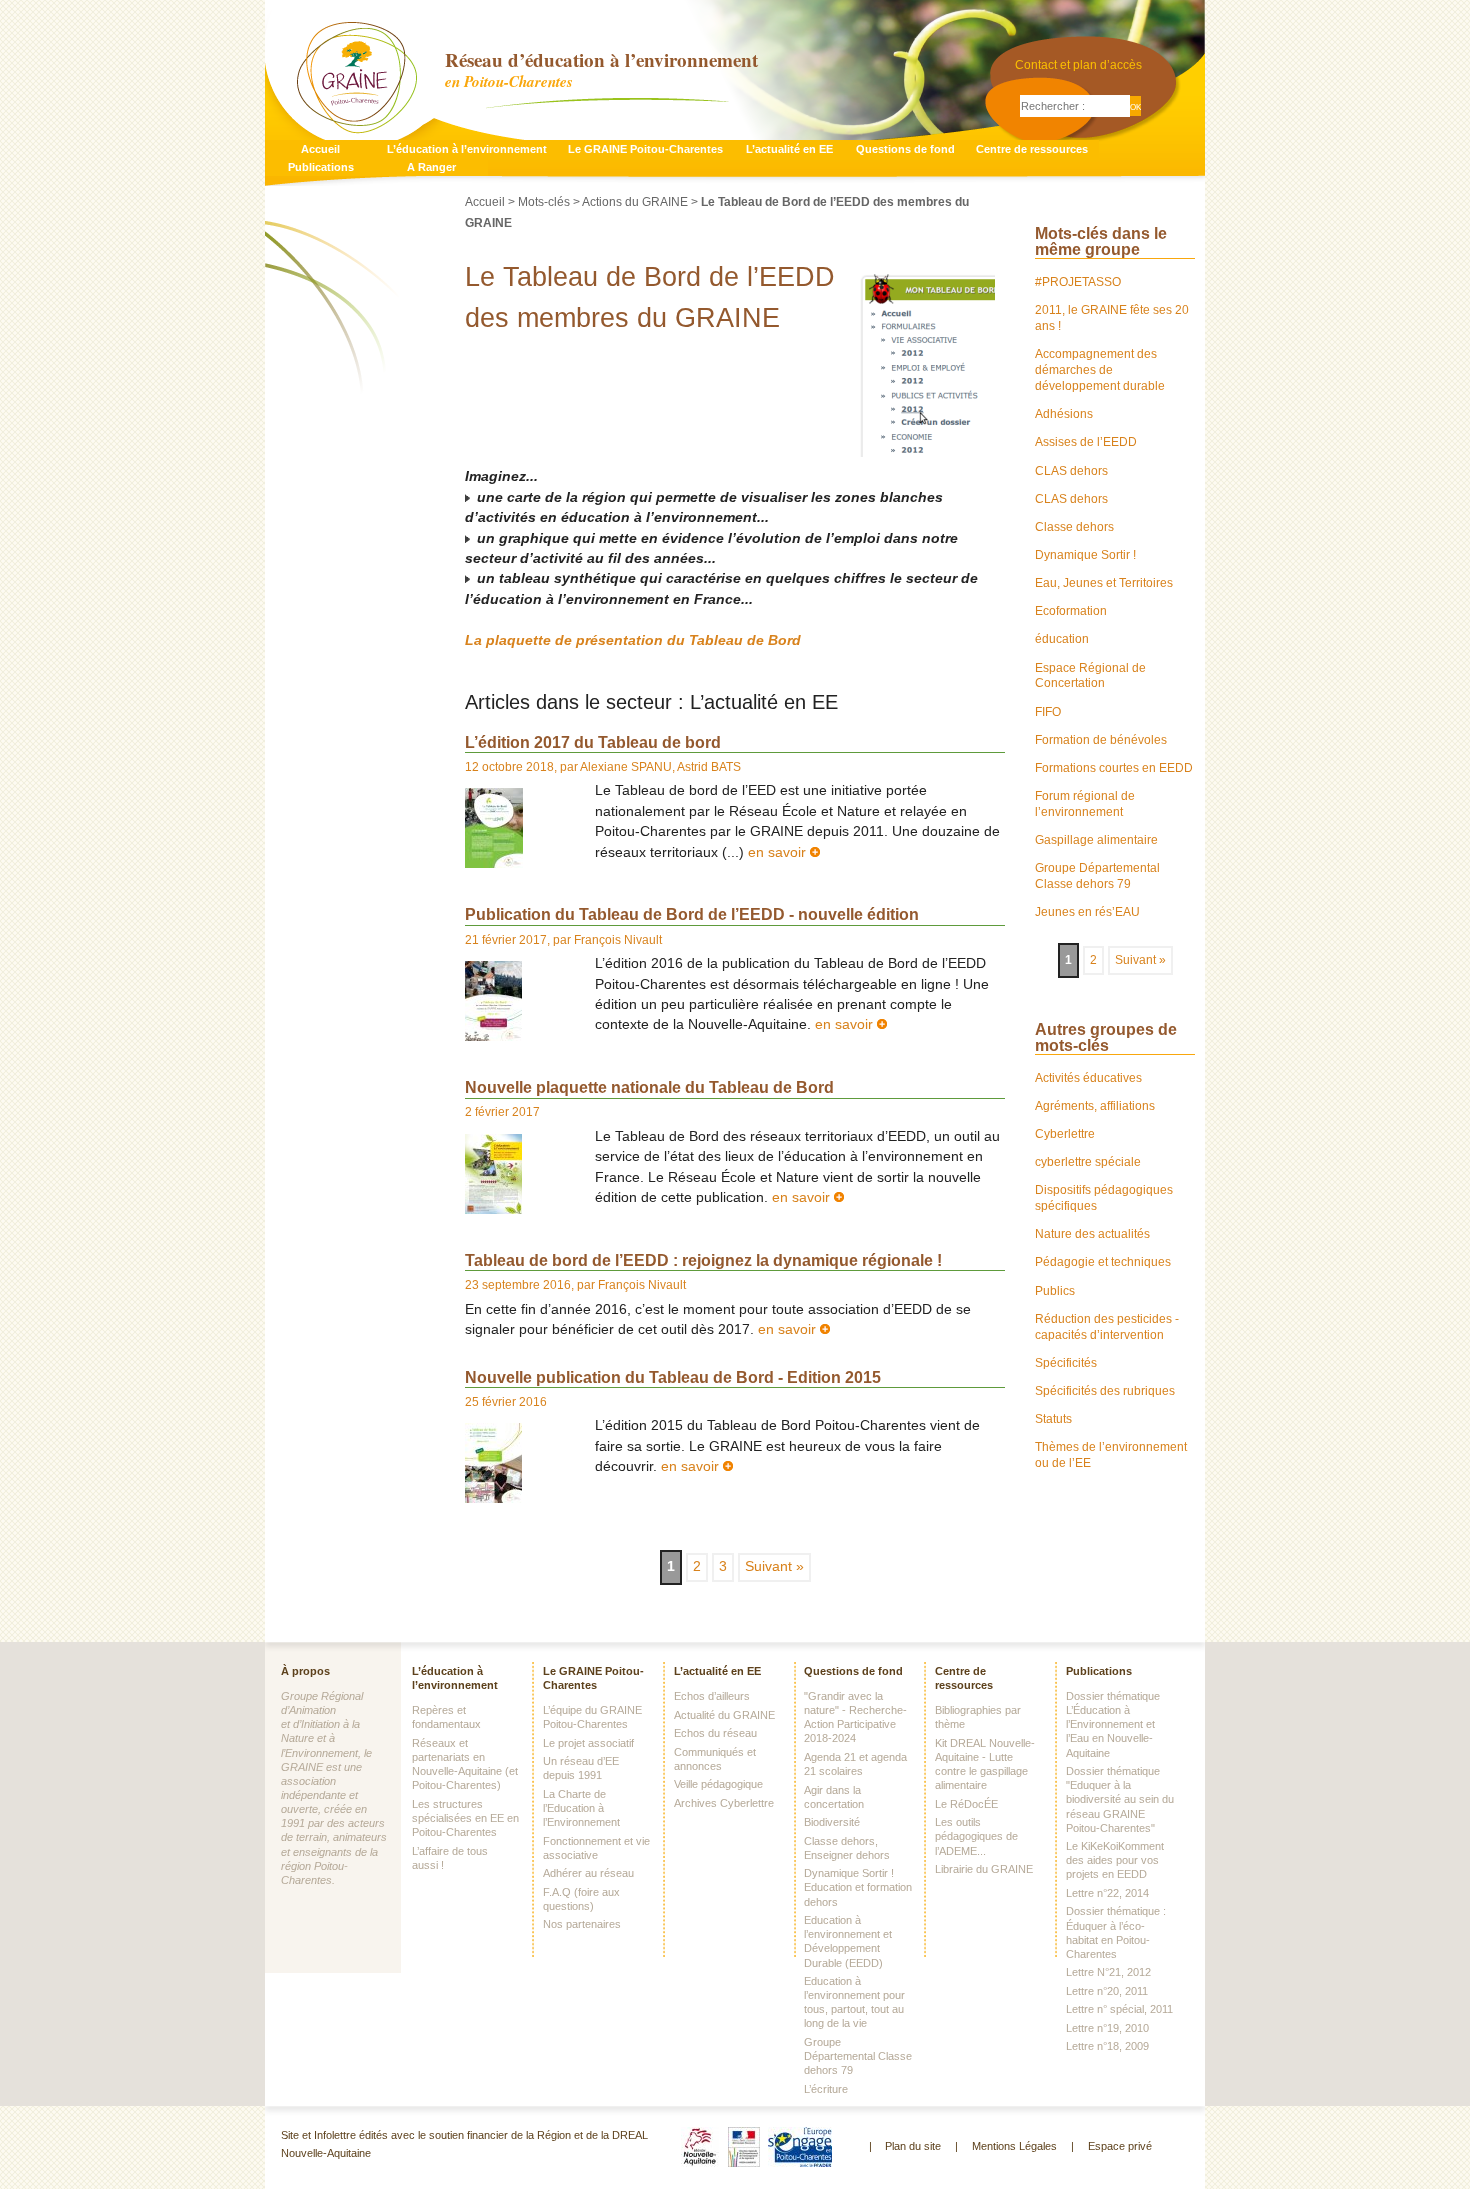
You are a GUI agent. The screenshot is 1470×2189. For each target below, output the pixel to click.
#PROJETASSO (1078, 282)
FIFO (1048, 712)
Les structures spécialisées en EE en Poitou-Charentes (465, 1818)
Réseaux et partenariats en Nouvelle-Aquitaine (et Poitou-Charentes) (465, 1764)
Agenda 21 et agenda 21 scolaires (855, 1764)
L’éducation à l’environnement (467, 149)
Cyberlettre (1065, 1134)
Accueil (320, 149)
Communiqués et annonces (715, 1759)
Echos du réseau (715, 1733)
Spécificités (1066, 1363)
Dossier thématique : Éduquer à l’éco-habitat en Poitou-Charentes (1116, 1932)
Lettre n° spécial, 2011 (1119, 2009)
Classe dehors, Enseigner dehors (847, 1848)
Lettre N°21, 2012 (1108, 1972)
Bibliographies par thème (978, 1717)
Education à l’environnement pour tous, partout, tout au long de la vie (854, 2002)
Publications (321, 167)
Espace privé (1120, 2146)
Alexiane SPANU (626, 767)
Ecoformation (1071, 611)
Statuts (1053, 1419)
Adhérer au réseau (588, 1873)
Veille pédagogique (718, 1784)
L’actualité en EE (789, 149)
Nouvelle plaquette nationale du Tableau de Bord (649, 1087)
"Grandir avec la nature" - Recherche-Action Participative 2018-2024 (855, 1717)
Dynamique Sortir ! (1085, 555)
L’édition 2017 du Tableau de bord (593, 742)
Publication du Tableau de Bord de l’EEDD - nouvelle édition (692, 914)
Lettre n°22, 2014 (1107, 1893)
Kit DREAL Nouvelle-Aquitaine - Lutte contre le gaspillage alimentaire (985, 1764)
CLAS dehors (1071, 471)
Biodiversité (832, 1822)
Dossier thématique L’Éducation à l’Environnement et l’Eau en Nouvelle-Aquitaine (1113, 1724)
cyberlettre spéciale (1088, 1162)
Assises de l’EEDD (1086, 442)
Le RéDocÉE (966, 1804)
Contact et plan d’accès (1078, 65)
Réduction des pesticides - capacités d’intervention (1107, 1327)
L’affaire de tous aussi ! (450, 1858)
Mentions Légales (1014, 2146)
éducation (1062, 639)
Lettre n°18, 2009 (1107, 2046)
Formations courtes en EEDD (1114, 768)
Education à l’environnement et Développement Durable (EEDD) (848, 1941)
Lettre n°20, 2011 (1107, 1991)
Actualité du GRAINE (724, 1715)
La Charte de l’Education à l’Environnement (581, 1808)
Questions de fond (905, 149)
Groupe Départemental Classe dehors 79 (1097, 876)
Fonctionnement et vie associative (596, 1848)
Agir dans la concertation (834, 1797)
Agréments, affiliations (1095, 1106)
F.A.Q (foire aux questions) (581, 1899)
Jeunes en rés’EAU (1087, 912)
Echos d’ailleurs (712, 1696)
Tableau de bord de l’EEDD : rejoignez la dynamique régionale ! (703, 1260)
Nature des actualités (1092, 1234)
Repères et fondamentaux (446, 1717)
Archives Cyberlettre (724, 1803)
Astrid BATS (709, 767)
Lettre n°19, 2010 (1107, 2028)
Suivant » (774, 1566)
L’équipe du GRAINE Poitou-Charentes (592, 1717)
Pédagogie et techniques (1103, 1262)
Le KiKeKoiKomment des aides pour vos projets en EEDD (1115, 1860)
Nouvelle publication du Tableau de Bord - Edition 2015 (673, 1377)
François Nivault (618, 940)
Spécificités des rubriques (1105, 1391)
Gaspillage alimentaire (1096, 840)
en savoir (779, 852)
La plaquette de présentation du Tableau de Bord (633, 640)
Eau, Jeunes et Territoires (1104, 583)
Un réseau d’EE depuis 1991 (581, 1768)
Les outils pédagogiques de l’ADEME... (976, 1836)
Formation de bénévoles (1101, 740)
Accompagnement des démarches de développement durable (1100, 370)
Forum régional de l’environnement (1085, 804)
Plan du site (913, 2146)
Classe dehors (1074, 527)
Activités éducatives (1088, 1078)
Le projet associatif (588, 1743)
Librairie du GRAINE (984, 1869)
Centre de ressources (1032, 149)
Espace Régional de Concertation (1090, 676)
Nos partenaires (582, 1924)
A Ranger (431, 167)
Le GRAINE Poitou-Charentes (645, 149)
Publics (1055, 1291)
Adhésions (1064, 414)
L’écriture (826, 2089)
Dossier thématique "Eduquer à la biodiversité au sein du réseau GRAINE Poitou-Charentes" (1120, 1799)
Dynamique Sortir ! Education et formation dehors (858, 1887)
